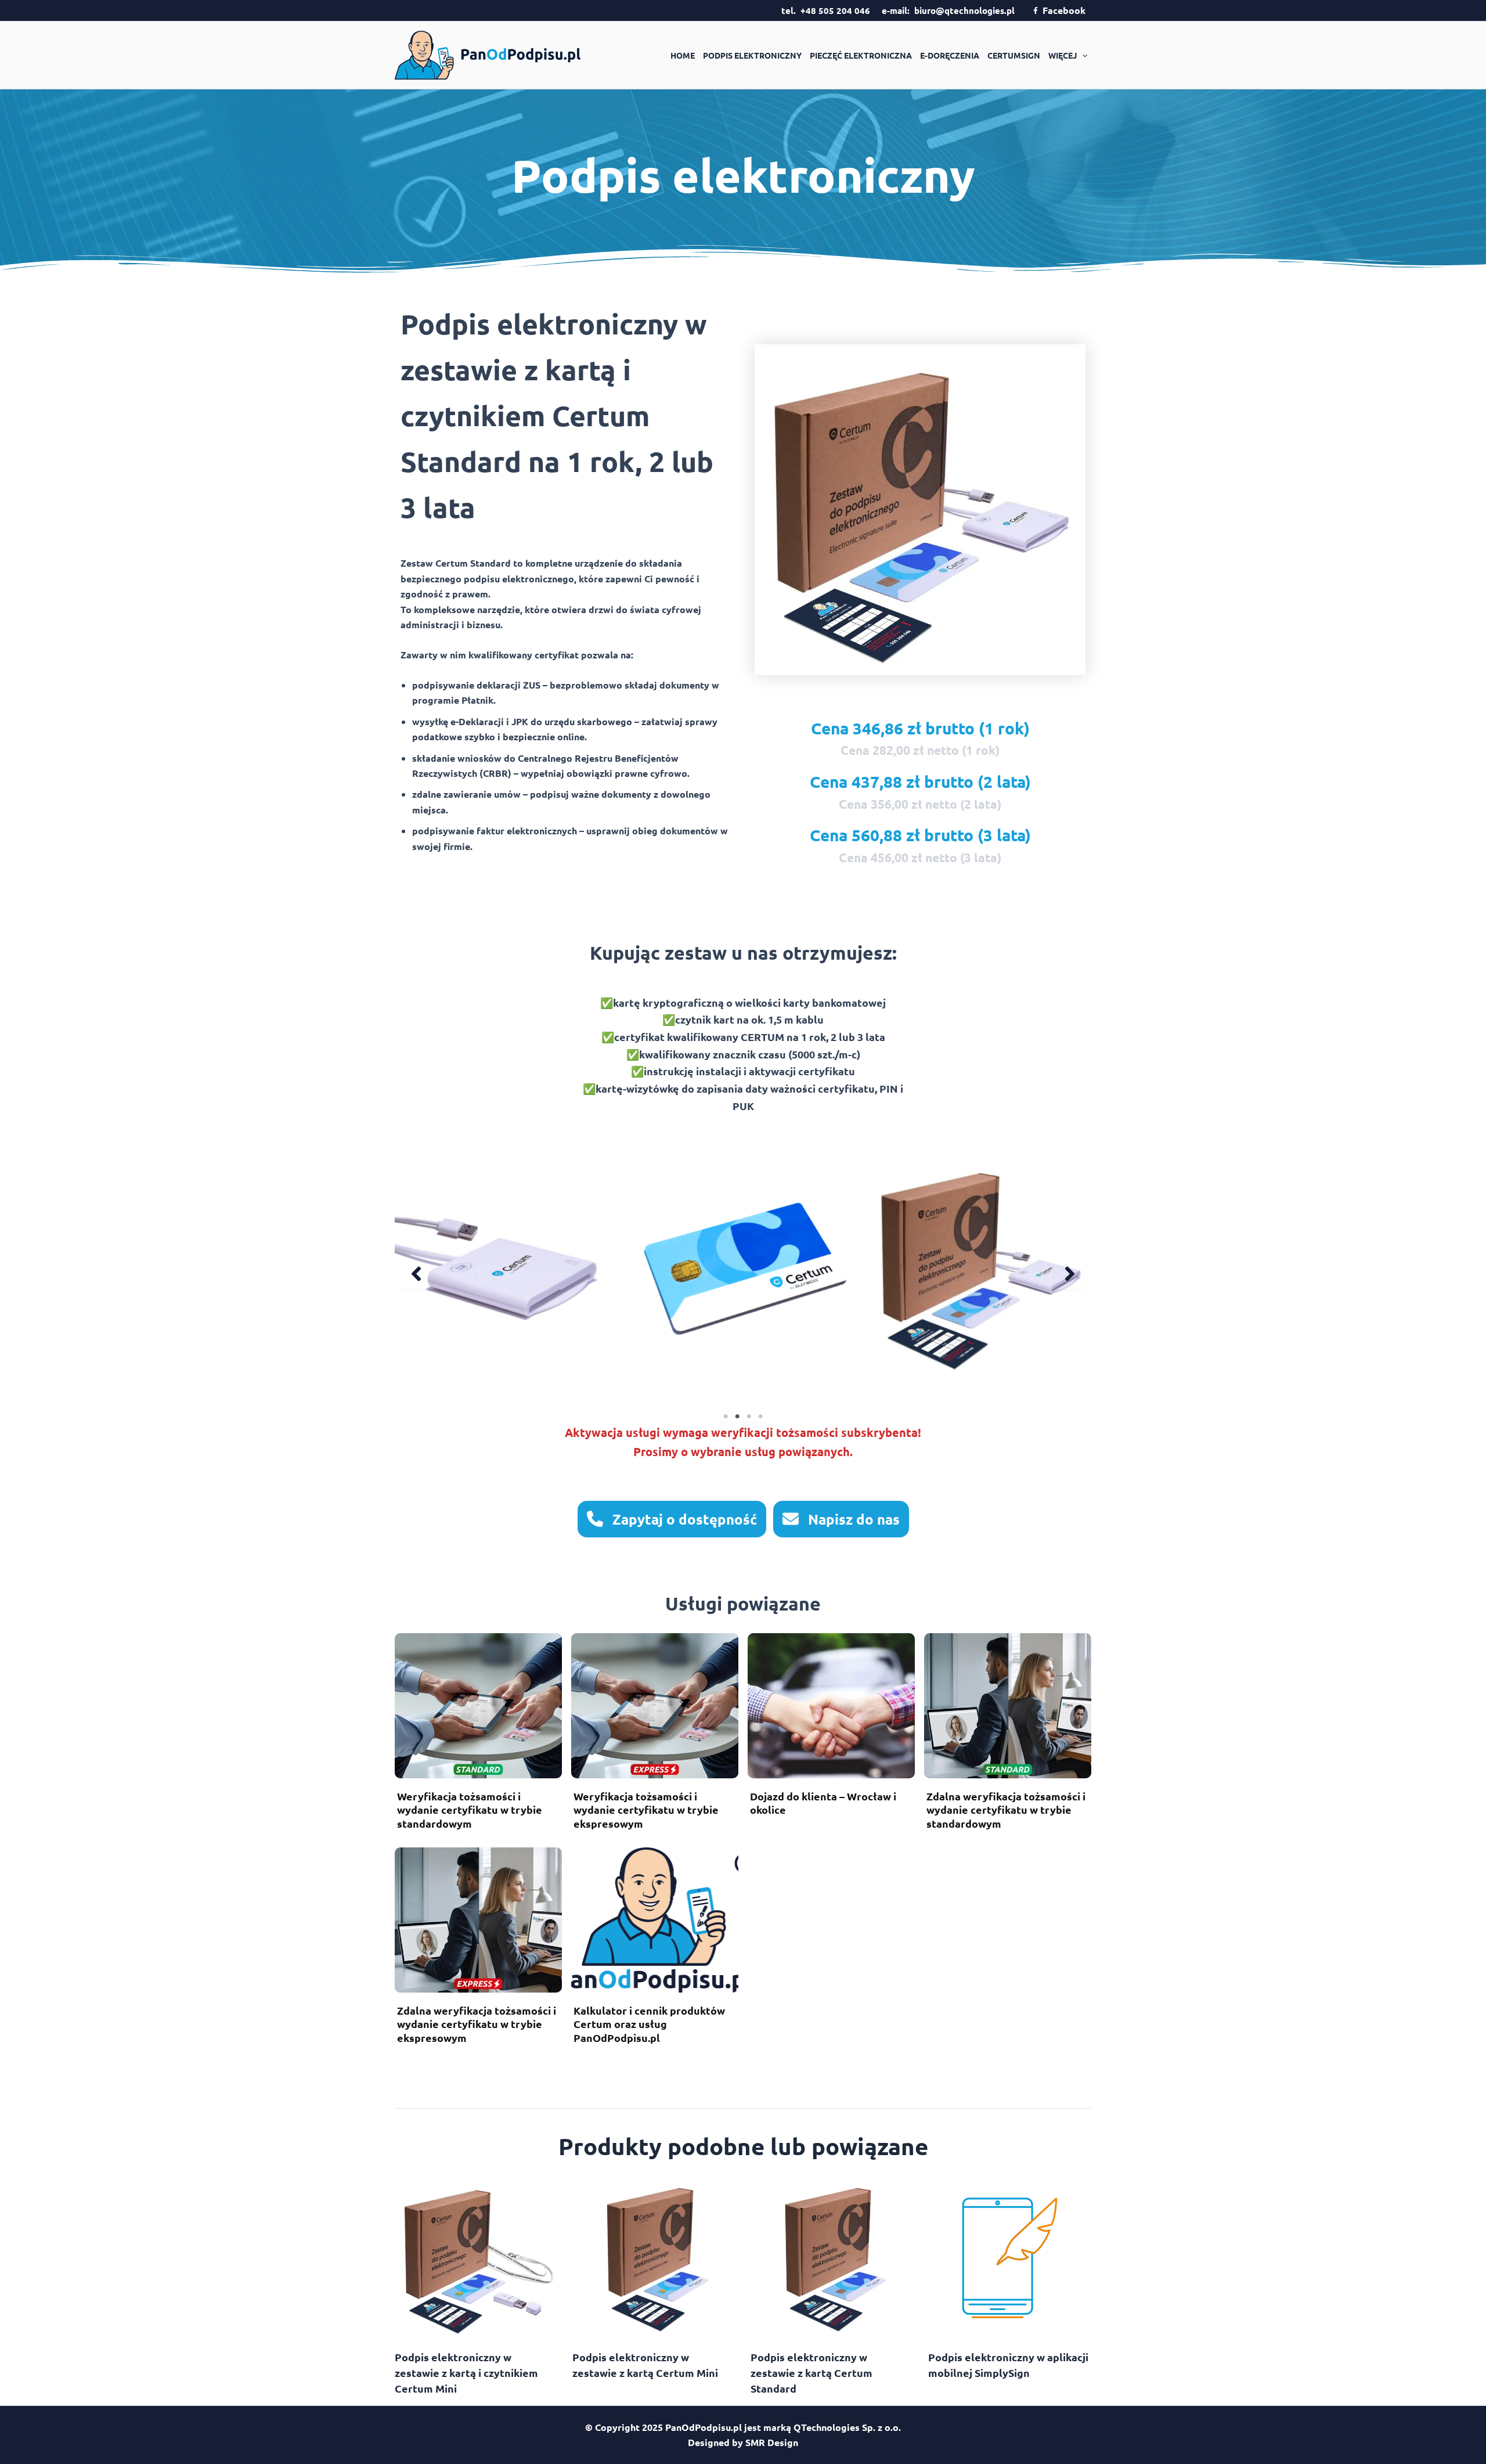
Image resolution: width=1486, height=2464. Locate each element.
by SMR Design (765, 2442)
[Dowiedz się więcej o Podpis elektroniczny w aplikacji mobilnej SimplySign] (1010, 2256)
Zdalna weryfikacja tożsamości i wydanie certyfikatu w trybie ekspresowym (477, 2024)
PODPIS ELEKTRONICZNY (752, 55)
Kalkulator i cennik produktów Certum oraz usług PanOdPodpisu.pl (649, 2024)
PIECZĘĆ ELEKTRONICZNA (861, 55)
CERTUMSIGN (1014, 55)
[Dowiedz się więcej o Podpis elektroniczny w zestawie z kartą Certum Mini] (654, 2256)
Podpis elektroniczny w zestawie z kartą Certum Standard (811, 2373)
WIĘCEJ (1063, 55)
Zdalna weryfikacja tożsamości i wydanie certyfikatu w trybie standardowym (1006, 1810)
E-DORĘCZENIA (950, 55)
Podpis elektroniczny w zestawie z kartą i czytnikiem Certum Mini (466, 2373)
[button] (1082, 55)
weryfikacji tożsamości (775, 1432)
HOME (683, 55)
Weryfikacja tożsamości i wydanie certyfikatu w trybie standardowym (470, 1810)
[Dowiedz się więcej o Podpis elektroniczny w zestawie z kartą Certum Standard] (832, 2256)
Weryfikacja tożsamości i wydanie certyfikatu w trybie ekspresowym (646, 1810)
